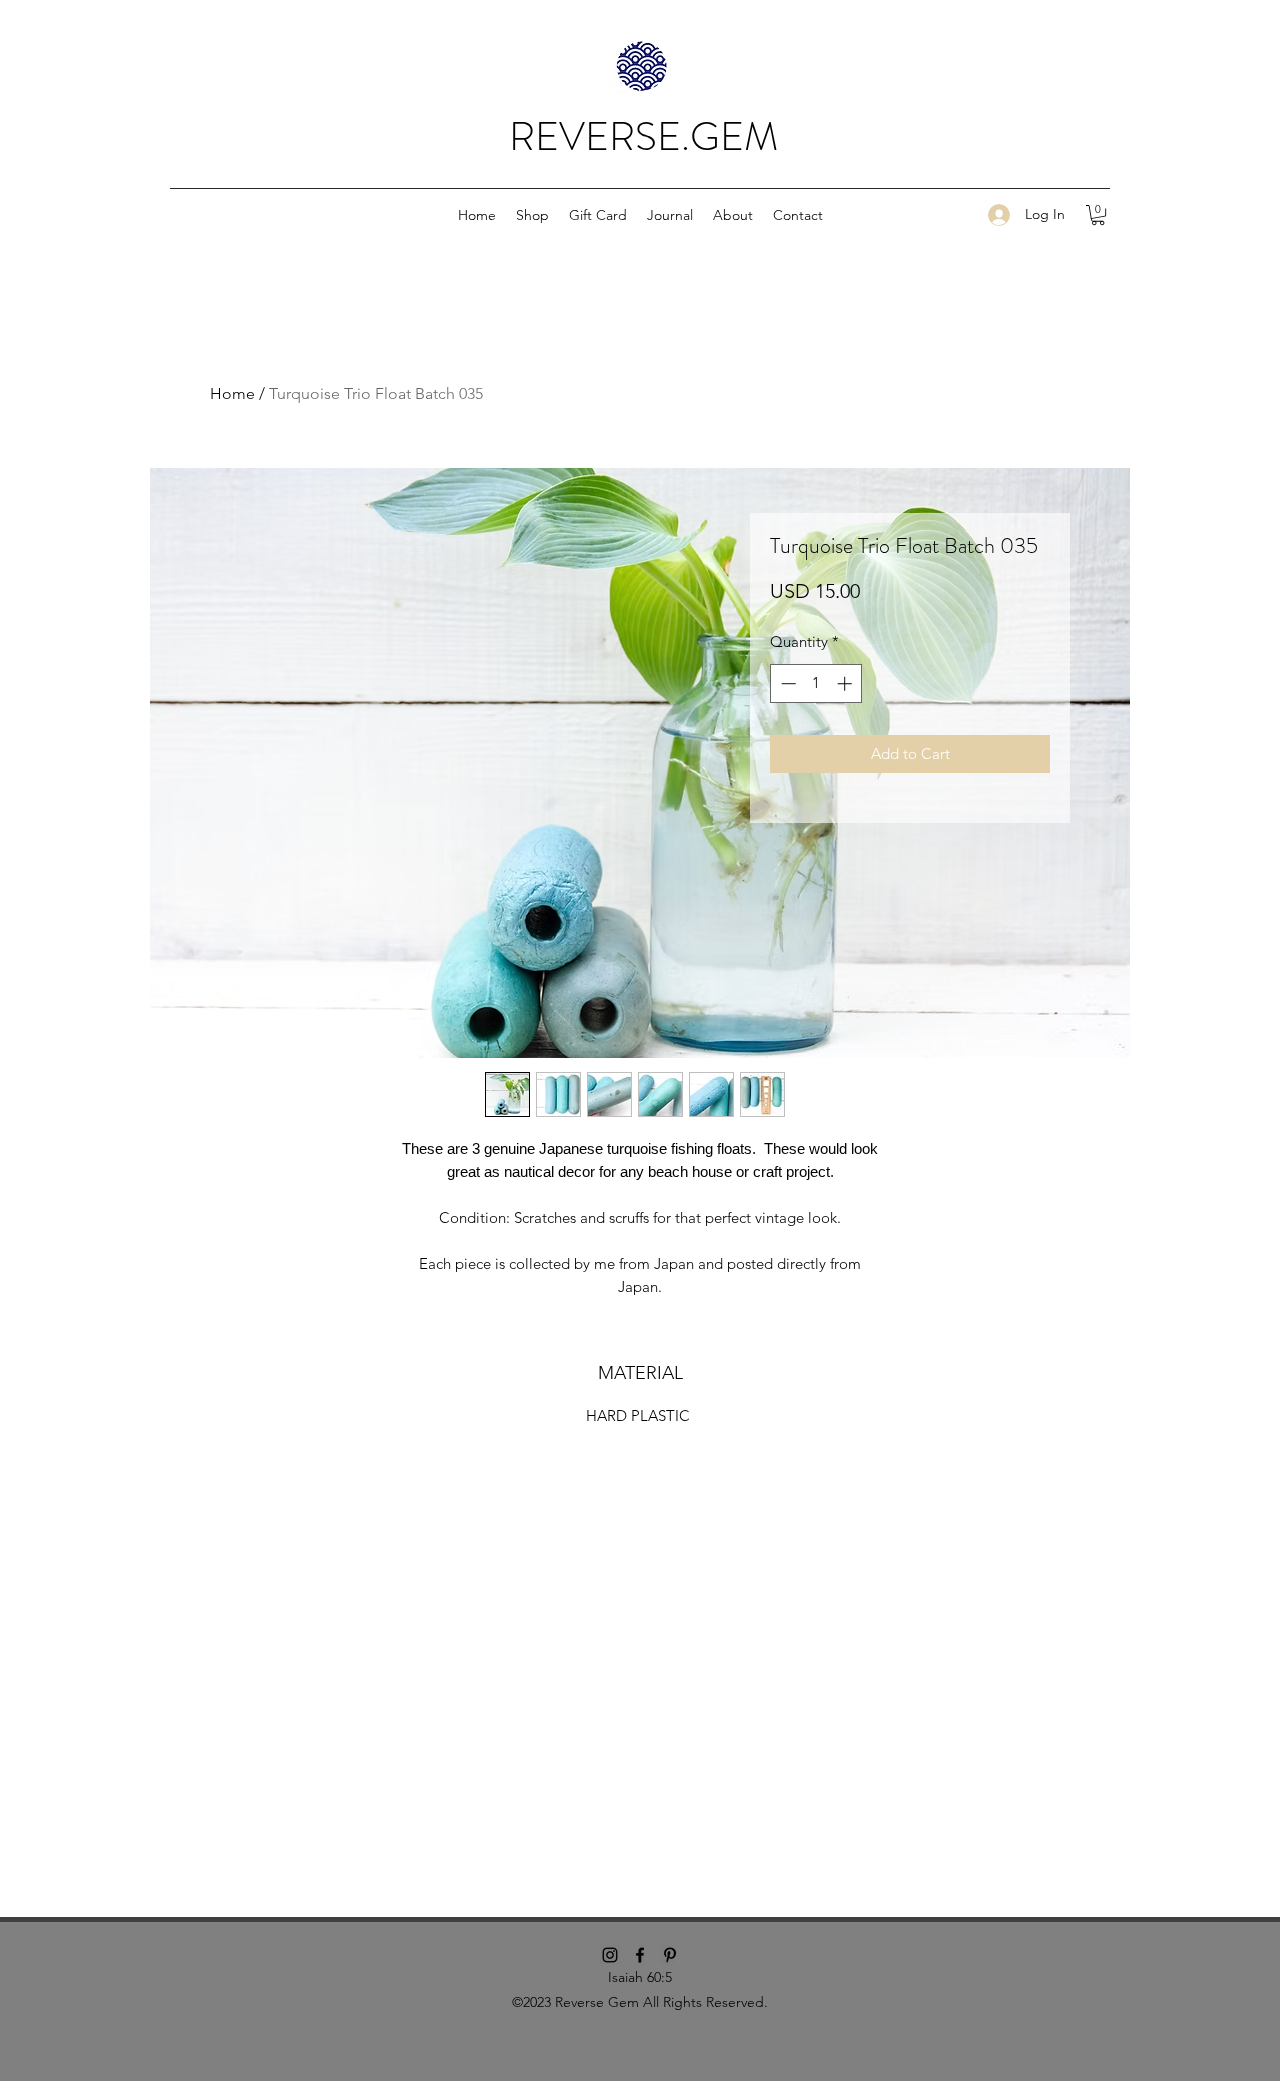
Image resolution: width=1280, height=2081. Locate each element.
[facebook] (640, 1955)
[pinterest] (670, 1955)
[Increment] (846, 683)
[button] (532, 215)
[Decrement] (786, 683)
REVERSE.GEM (643, 136)
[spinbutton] (816, 683)
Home (232, 393)
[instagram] (610, 1955)
